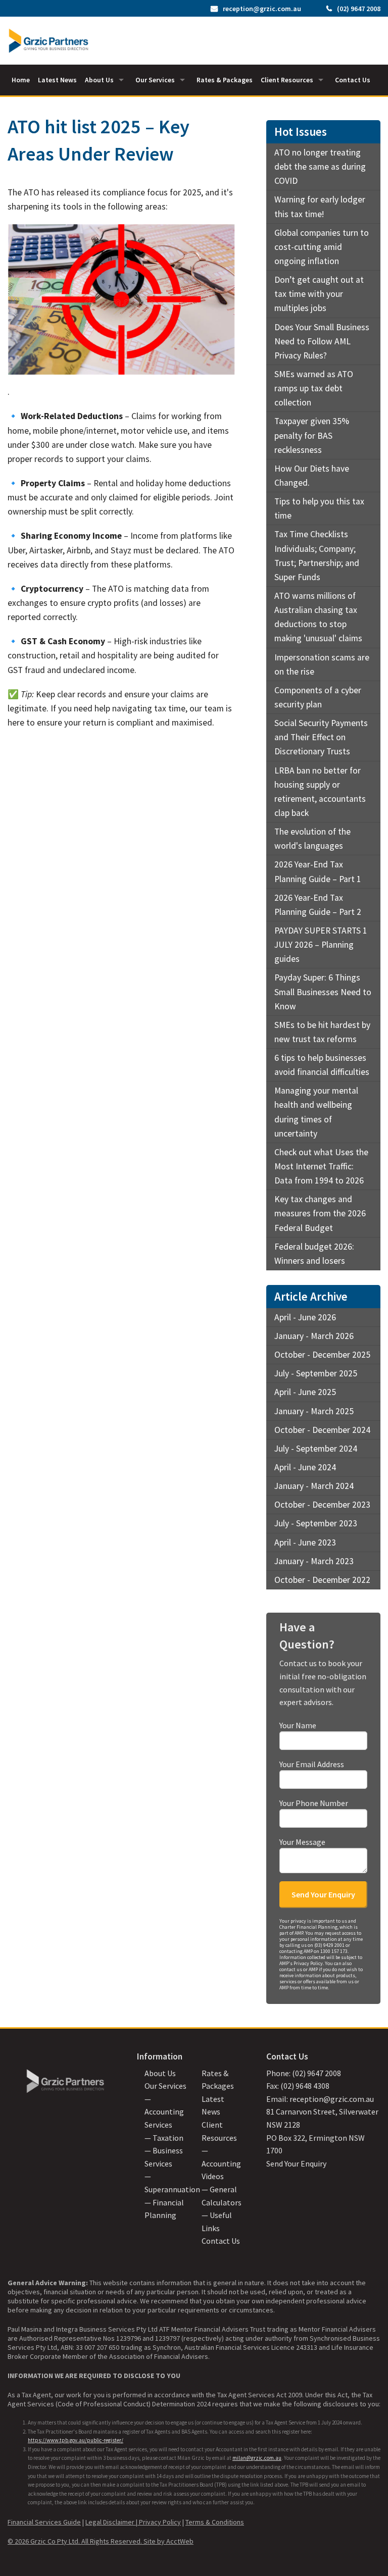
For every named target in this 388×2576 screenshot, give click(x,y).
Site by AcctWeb (168, 2541)
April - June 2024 (305, 1467)
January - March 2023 (314, 1561)
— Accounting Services (164, 2112)
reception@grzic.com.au (262, 9)
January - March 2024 (314, 1486)
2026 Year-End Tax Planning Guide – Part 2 (318, 905)
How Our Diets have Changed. (312, 476)
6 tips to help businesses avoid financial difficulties (322, 1065)
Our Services (155, 80)
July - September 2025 (316, 1373)
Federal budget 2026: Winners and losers (314, 1254)
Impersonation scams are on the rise (322, 664)
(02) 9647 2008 (359, 9)
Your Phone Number (314, 1803)
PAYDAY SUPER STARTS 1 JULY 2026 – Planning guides (321, 945)
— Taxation (164, 2138)
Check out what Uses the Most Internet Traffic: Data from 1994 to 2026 (321, 1166)
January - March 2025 (314, 1411)
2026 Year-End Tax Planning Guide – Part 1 (318, 871)
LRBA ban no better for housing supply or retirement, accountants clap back (320, 792)
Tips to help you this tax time (319, 508)
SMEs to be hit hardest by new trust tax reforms (322, 1032)
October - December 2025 (322, 1355)
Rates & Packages (225, 80)
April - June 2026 (305, 1317)
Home (21, 80)
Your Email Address (312, 1764)
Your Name (298, 1725)
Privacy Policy (160, 2522)
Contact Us (353, 80)
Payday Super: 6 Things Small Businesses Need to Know (323, 992)
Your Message (302, 1842)
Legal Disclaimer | (112, 2522)
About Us (99, 80)
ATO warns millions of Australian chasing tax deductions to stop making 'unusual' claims (318, 617)
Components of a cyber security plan (318, 697)
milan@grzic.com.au (257, 2458)
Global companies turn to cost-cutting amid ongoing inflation (322, 247)
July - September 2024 (316, 1449)
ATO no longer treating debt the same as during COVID (320, 167)
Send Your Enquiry (296, 2163)
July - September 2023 (316, 1523)
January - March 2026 (314, 1336)
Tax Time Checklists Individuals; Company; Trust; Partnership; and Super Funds (317, 555)
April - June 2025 (305, 1392)
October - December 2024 (322, 1430)
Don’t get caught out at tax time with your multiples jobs (319, 294)
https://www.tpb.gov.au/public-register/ (76, 2440)
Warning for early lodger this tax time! (320, 207)
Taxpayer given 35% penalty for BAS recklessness (312, 435)
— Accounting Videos (221, 2163)
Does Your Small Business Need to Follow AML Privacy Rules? (322, 341)
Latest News (57, 80)
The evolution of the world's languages (312, 839)
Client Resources (287, 80)
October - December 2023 (322, 1505)
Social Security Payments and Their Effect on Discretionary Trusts (321, 737)
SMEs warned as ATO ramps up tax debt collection (314, 388)
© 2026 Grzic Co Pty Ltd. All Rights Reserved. (76, 2541)
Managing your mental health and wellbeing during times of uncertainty (316, 1112)
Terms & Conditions (215, 2522)
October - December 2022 (322, 1580)
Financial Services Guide (44, 2522)
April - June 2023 (305, 1542)
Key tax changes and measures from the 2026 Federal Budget (320, 1213)
